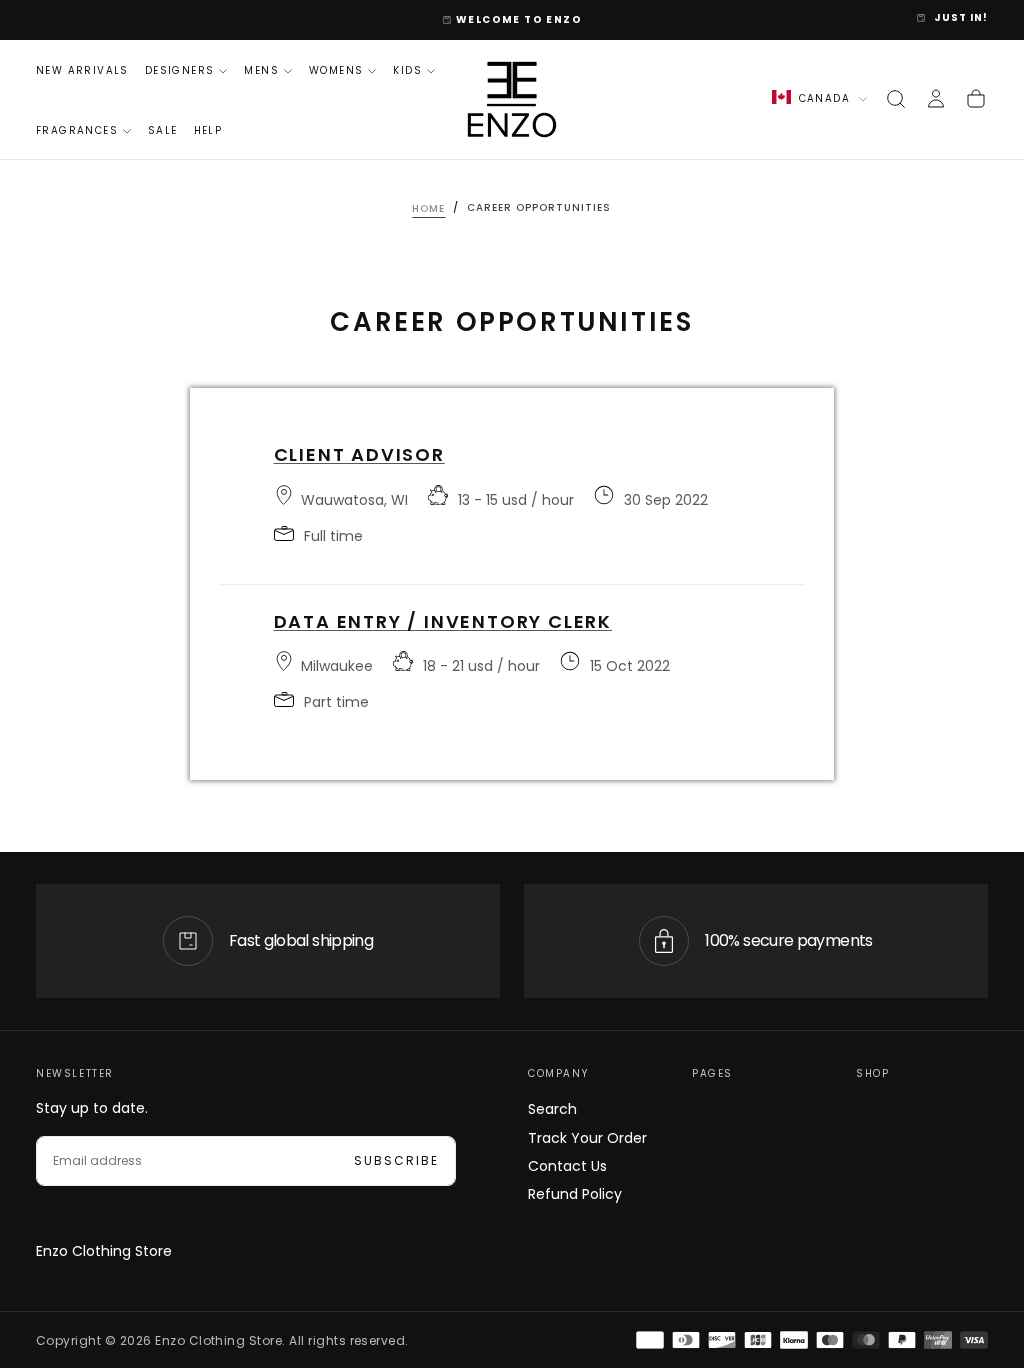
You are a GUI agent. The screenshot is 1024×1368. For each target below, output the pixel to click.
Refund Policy (575, 1194)
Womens (336, 70)
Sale (163, 130)
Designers (180, 70)
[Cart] (976, 99)
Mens (261, 70)
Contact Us (567, 1166)
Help (208, 130)
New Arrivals (82, 70)
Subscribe (396, 1160)
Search (552, 1109)
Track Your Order (587, 1138)
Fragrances (77, 130)
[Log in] (936, 99)
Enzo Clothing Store (104, 1251)
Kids (407, 70)
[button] (896, 99)
